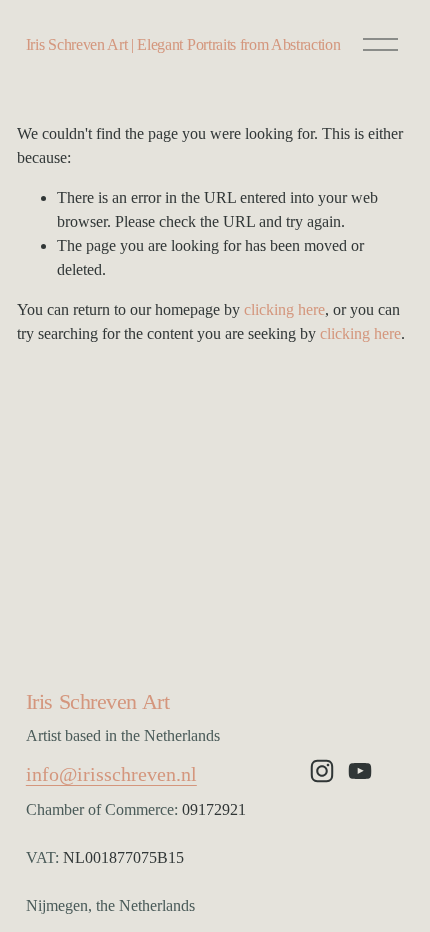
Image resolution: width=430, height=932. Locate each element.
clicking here (284, 309)
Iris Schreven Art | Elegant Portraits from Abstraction (183, 44)
